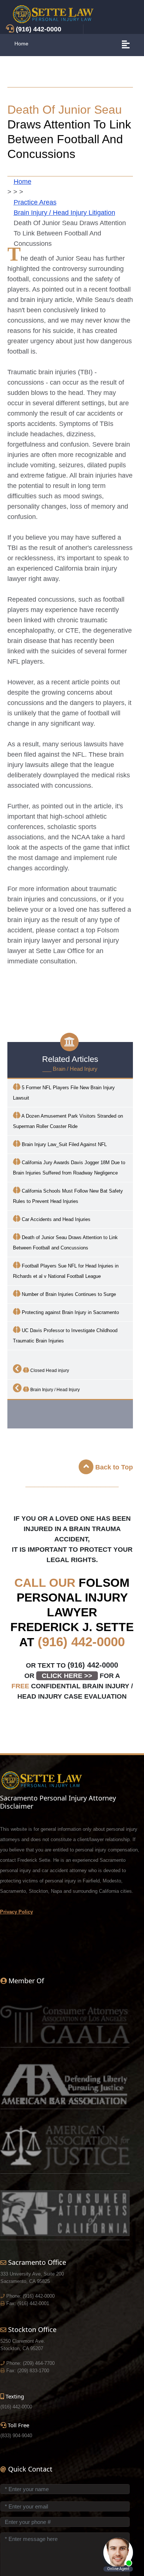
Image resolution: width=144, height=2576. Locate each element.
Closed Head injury (49, 1370)
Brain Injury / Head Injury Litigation (64, 213)
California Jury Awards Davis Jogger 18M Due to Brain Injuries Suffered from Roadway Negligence (69, 1168)
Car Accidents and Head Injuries (55, 1219)
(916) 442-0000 (81, 1642)
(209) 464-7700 (39, 2363)
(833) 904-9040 (16, 2436)
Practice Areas (35, 202)
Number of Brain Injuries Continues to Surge (68, 1294)
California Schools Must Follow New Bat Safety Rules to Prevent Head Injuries (68, 1196)
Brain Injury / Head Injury (54, 1390)
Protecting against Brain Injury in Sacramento (70, 1312)
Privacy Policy (16, 1912)
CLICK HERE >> (67, 1676)
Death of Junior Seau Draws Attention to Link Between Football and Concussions (65, 1243)
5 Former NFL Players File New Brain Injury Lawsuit (64, 1093)
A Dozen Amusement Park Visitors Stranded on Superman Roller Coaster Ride (68, 1121)
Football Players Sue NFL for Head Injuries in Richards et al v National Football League (66, 1271)
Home (21, 44)
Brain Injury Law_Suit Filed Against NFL (64, 1144)
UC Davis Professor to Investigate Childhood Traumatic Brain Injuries (65, 1336)
